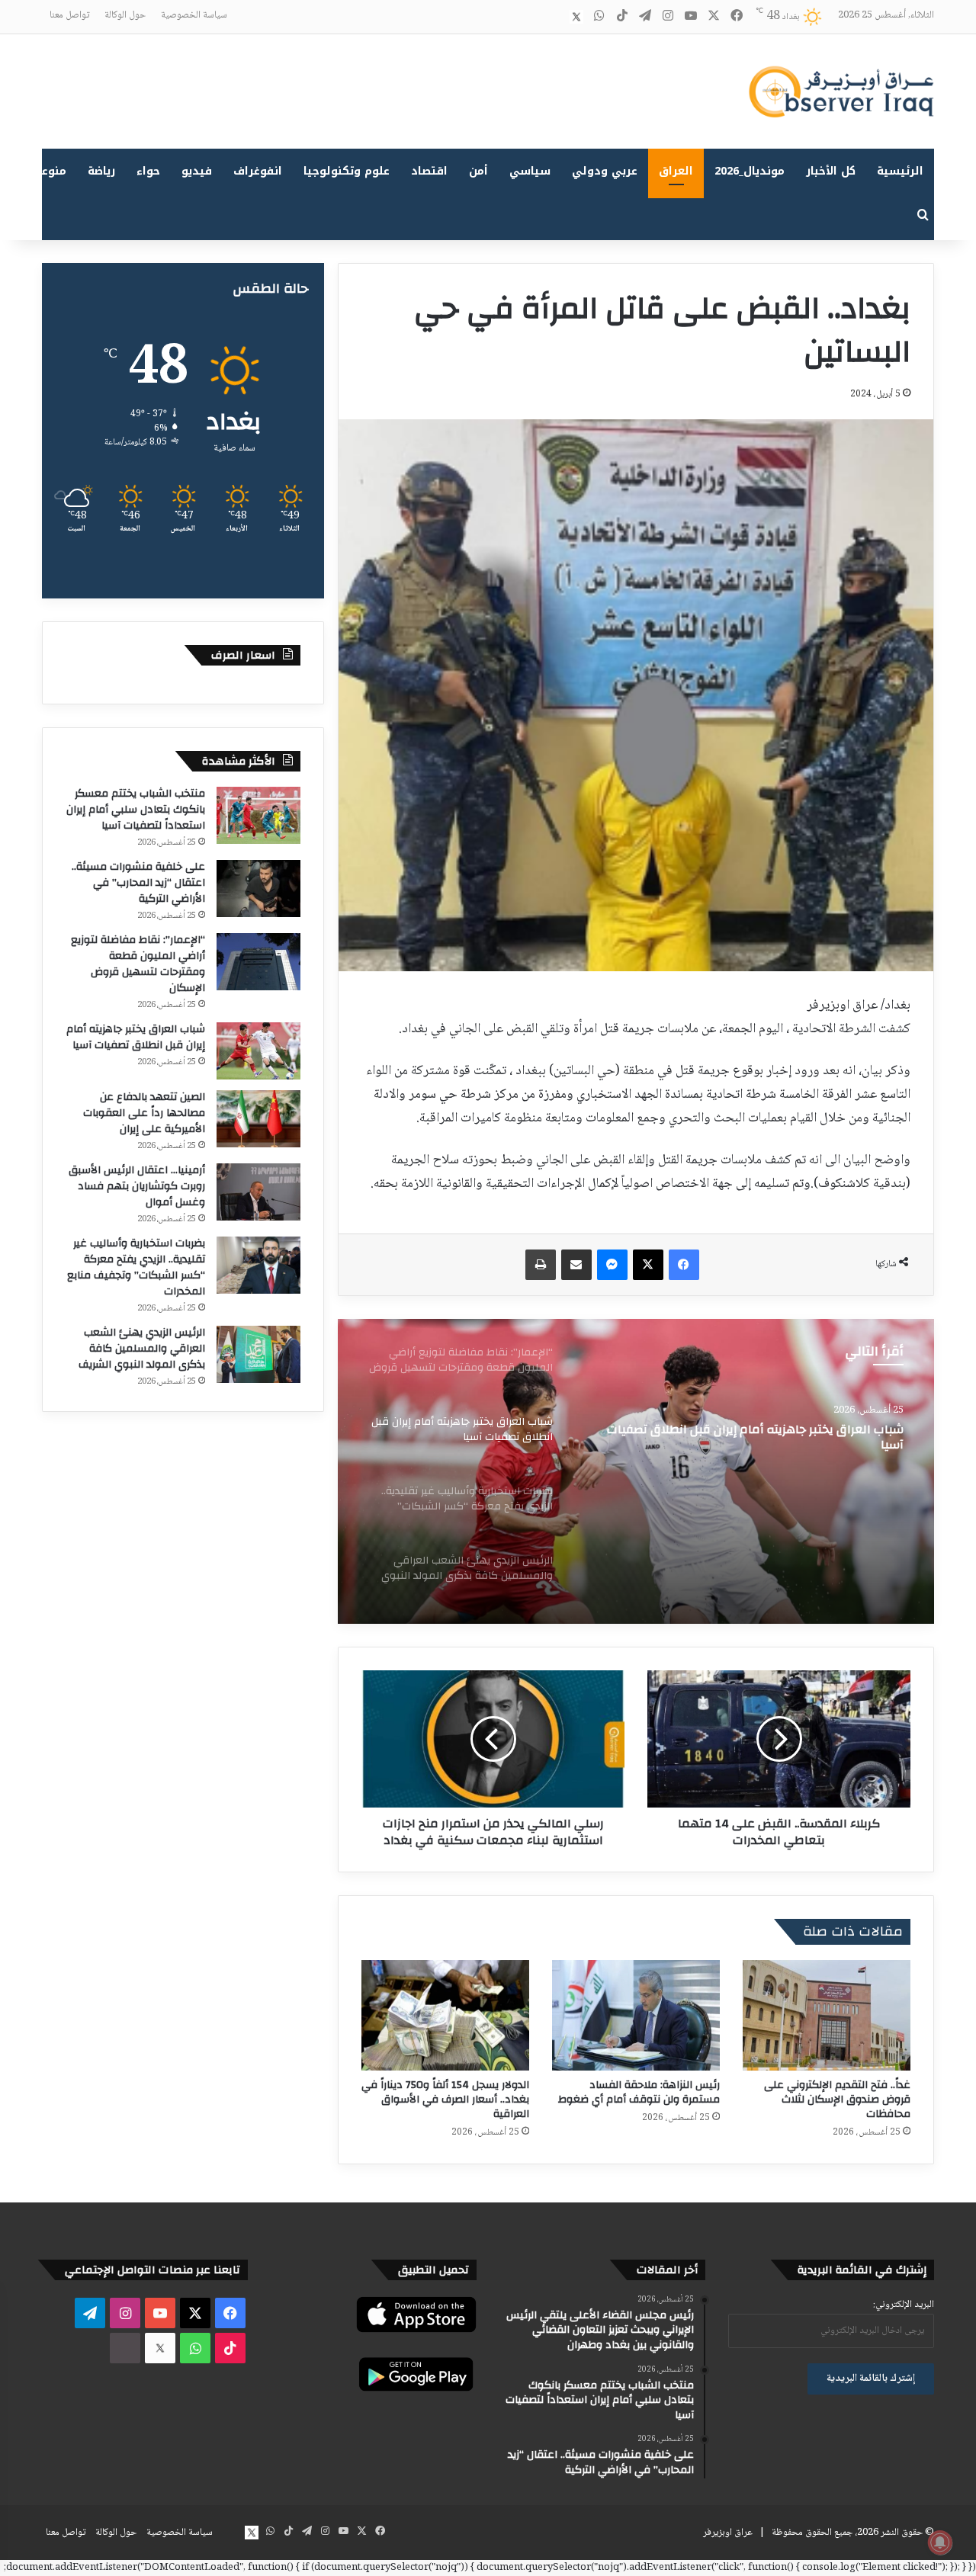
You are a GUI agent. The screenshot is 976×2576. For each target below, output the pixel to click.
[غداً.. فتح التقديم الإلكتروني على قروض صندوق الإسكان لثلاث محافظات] (827, 2015)
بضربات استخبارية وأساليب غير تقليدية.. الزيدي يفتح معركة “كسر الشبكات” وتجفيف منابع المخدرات (753, 1437)
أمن (478, 171)
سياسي (530, 171)
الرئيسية (900, 171)
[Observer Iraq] (841, 91)
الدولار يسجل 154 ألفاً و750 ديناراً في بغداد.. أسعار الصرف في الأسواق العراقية (445, 2100)
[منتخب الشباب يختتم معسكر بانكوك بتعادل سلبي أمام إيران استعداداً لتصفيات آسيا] (258, 815)
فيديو (197, 171)
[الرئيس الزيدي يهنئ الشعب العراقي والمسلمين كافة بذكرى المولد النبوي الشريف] (258, 1354)
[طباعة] (541, 1265)
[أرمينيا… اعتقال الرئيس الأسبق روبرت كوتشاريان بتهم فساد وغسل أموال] (258, 1192)
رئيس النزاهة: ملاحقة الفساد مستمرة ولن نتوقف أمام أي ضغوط (639, 2092)
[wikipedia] (554, 17)
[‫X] (648, 1265)
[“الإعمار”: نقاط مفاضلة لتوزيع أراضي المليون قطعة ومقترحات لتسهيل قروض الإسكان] (258, 962)
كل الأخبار (831, 171)
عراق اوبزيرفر (728, 2533)
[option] (636, 1471)
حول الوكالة (125, 15)
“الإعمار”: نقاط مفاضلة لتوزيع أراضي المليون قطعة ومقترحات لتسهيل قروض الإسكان (138, 964)
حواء (148, 171)
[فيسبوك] (684, 1265)
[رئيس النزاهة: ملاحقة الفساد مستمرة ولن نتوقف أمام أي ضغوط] (636, 2015)
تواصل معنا (69, 15)
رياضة (101, 171)
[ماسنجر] (612, 1265)
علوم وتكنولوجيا (347, 171)
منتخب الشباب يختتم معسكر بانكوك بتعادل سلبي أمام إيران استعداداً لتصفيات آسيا (136, 810)
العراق (676, 171)
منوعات (48, 171)
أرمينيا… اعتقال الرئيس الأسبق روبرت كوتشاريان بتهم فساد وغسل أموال (137, 1186)
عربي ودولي (605, 171)
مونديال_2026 (750, 171)
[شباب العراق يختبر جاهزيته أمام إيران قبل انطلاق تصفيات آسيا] (258, 1051)
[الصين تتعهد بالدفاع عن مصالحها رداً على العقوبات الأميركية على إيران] (258, 1119)
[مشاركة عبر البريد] (576, 1265)
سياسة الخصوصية (194, 15)
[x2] (576, 17)
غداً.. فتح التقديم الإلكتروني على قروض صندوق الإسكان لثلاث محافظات (837, 2100)
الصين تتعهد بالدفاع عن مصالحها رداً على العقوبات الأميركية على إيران (144, 1113)
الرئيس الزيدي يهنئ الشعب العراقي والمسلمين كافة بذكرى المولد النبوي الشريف (142, 1349)
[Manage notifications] (940, 2542)
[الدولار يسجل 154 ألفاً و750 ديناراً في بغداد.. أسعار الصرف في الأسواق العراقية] (445, 2015)
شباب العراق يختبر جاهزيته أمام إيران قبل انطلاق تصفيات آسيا (136, 1037)
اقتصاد (429, 171)
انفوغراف (258, 171)
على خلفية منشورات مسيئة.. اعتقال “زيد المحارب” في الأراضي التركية (138, 883)
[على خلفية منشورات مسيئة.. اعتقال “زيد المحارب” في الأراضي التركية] (258, 889)
